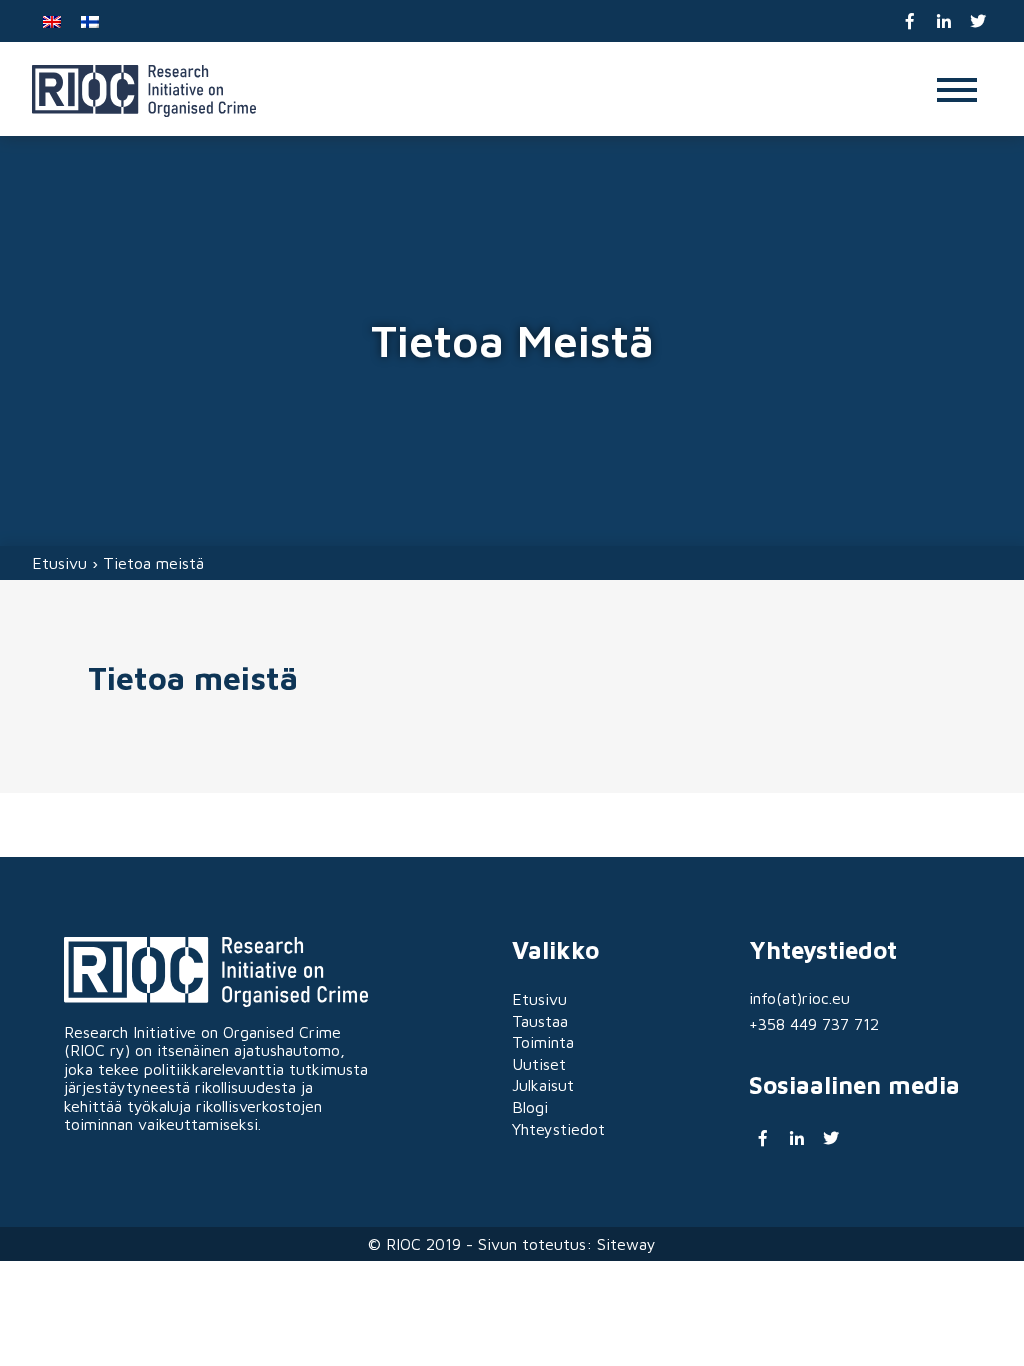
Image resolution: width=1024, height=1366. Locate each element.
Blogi (530, 1107)
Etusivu (59, 563)
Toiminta (543, 1042)
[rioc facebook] (910, 21)
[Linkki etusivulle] (144, 91)
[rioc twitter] (977, 21)
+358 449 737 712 (814, 1024)
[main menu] (957, 91)
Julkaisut (543, 1085)
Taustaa (540, 1021)
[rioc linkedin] (944, 21)
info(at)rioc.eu (799, 998)
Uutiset (539, 1064)
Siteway (626, 1244)
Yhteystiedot (558, 1129)
